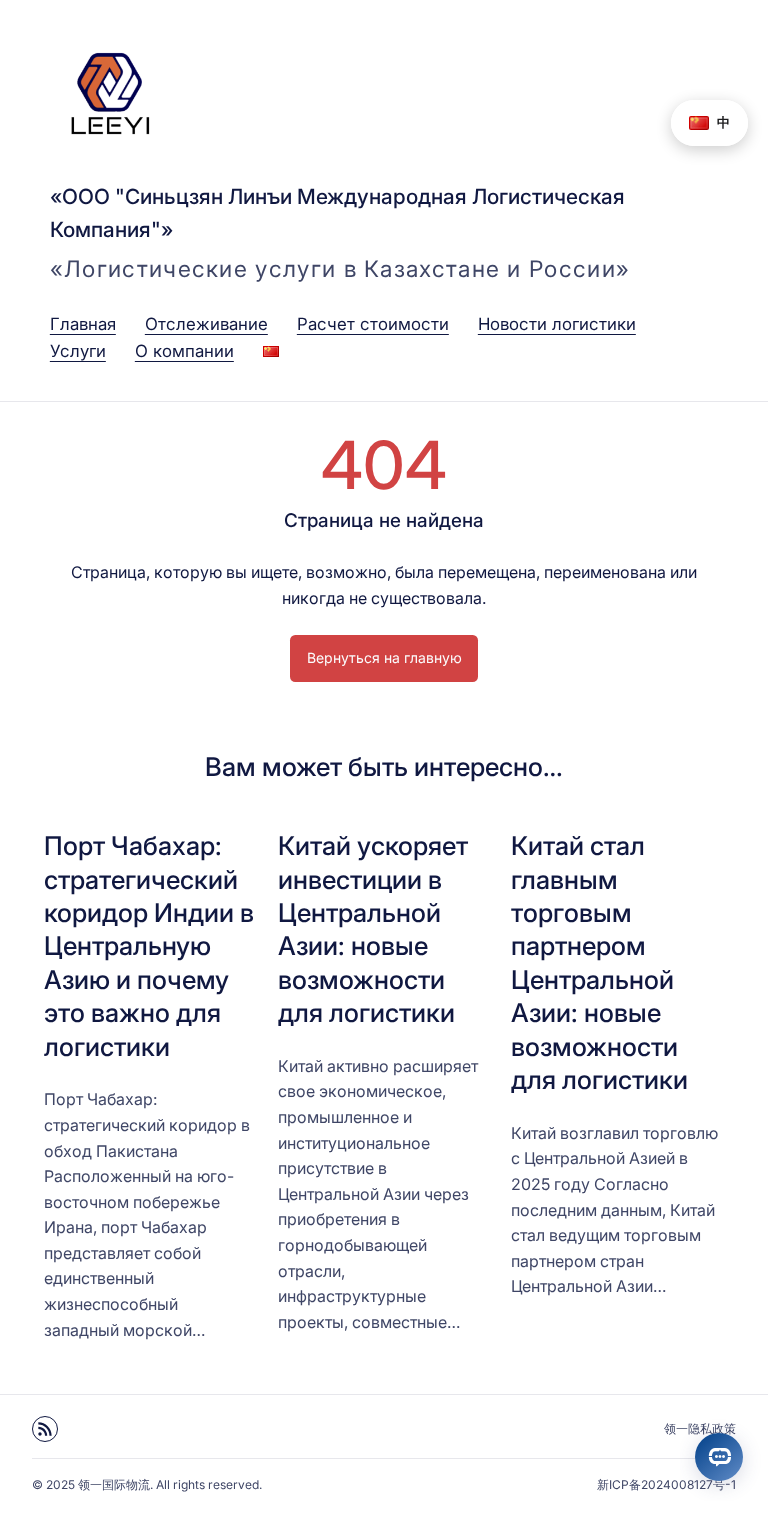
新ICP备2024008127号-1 (666, 1484)
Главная (83, 324)
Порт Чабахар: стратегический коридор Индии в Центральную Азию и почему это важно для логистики (149, 946)
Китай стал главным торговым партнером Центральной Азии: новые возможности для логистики (599, 962)
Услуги (78, 351)
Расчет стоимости (373, 324)
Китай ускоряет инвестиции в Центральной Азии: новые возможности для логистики (373, 929)
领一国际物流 (114, 1484)
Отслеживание (206, 324)
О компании (184, 351)
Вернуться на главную (384, 657)
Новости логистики (557, 324)
